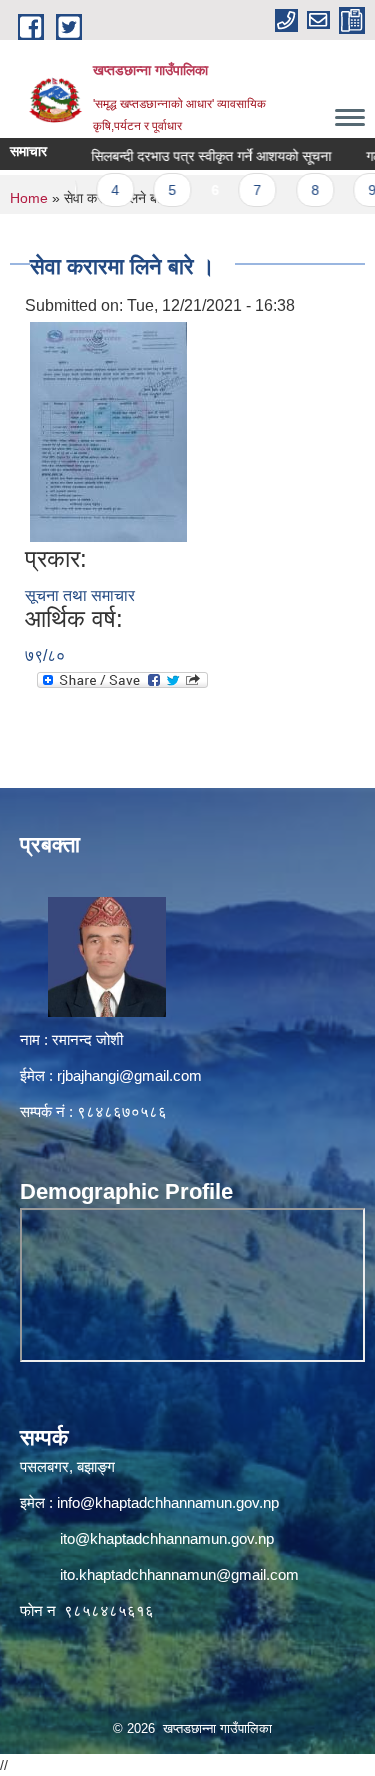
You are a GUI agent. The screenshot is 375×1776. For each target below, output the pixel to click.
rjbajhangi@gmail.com (129, 1075)
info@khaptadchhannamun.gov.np (168, 1502)
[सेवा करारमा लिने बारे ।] (108, 430)
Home (29, 198)
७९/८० (45, 655)
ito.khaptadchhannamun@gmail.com (179, 1574)
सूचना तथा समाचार (80, 595)
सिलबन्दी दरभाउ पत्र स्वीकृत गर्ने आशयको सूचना (195, 156)
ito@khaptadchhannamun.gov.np (167, 1538)
